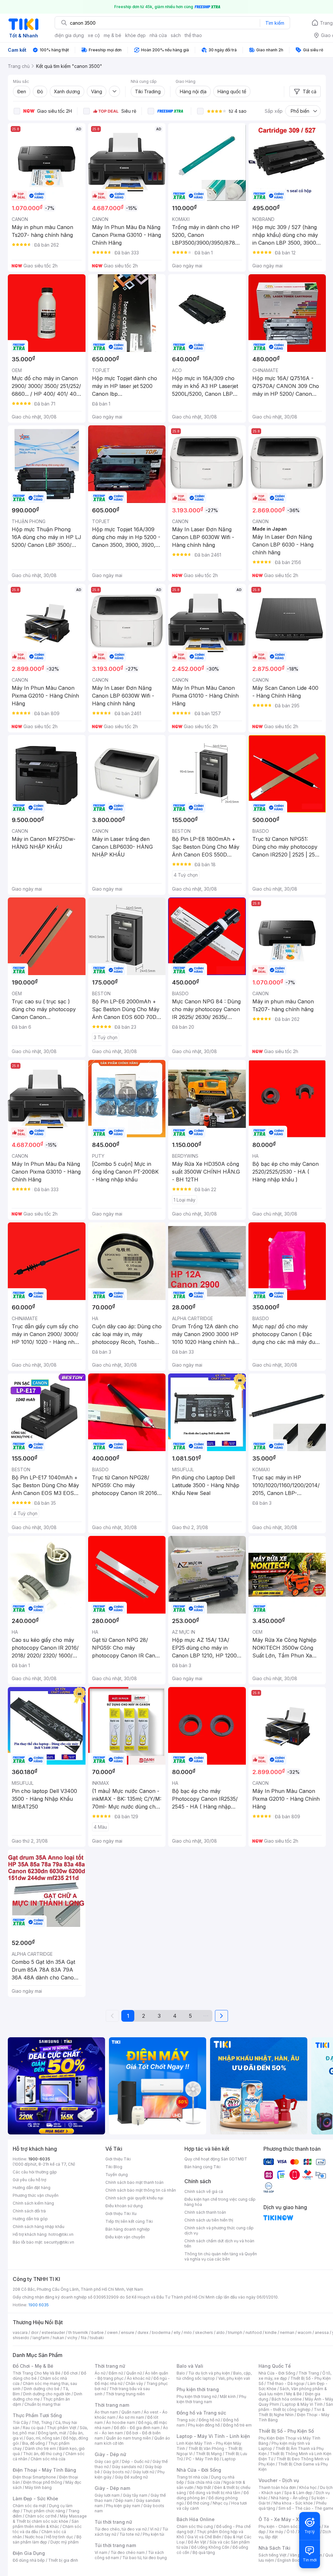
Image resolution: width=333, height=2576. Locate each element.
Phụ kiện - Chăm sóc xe (281, 2526)
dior (35, 2332)
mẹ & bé (113, 35)
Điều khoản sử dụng (124, 2206)
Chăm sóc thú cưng (195, 2526)
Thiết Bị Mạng (209, 2454)
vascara (20, 2332)
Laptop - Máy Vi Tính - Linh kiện (213, 2436)
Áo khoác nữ (139, 2378)
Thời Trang (309, 2373)
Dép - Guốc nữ (136, 2461)
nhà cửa (158, 35)
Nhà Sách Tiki (274, 2548)
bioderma (161, 2332)
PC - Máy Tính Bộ (202, 2459)
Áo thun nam (106, 2412)
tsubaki (97, 2338)
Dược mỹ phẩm (65, 2542)
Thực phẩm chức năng (44, 2511)
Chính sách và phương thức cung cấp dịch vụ (219, 2230)
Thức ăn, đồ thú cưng (43, 2454)
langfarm (41, 2338)
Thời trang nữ (110, 2366)
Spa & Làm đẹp (298, 2493)
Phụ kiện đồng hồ (204, 2425)
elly (177, 2332)
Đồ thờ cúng (198, 2503)
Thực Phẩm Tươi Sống (37, 2415)
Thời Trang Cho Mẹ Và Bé (37, 2373)
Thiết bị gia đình (63, 2560)
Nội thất (204, 2487)
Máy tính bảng (38, 2487)
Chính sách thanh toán (205, 2212)
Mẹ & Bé (294, 2394)
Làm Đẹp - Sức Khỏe (35, 2499)
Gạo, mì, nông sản (43, 2438)
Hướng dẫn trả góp (30, 2219)
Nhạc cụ (220, 2503)
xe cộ (94, 35)
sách (176, 35)
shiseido (21, 2338)
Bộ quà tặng (204, 2552)
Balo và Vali (190, 2366)
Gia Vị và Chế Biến (204, 2537)
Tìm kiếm (275, 23)
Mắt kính (228, 2396)
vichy (72, 2338)
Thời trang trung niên (125, 2394)
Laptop (229, 2459)
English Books (291, 2560)
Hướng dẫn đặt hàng (32, 2188)
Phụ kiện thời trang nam (211, 2399)
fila (84, 2338)
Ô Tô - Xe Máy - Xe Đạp (285, 2519)
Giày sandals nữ (127, 2467)
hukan (58, 2338)
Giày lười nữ (143, 2472)
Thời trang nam (112, 2405)
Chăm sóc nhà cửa (48, 2459)
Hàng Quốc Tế (275, 2366)
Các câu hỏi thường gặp (35, 2172)
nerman (287, 2332)
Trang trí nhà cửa (192, 2477)
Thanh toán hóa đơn (277, 2487)
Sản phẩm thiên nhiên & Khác (46, 2524)
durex (143, 2332)
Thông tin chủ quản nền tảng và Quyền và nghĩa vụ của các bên (221, 2256)
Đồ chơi (71, 2373)
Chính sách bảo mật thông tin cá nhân (141, 2190)
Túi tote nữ (129, 2534)
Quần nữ (134, 2373)
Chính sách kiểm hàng (33, 2203)
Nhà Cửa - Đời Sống (199, 2470)
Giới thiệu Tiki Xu (121, 2214)
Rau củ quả (33, 2428)
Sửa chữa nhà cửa (204, 2482)
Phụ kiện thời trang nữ (197, 2396)
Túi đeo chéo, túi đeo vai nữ (121, 2529)
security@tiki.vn (59, 2242)
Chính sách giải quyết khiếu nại (134, 2198)
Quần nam (131, 2412)
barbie (98, 2332)
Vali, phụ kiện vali (234, 2378)
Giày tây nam (135, 2495)
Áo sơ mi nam (131, 2417)
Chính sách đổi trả (29, 2211)
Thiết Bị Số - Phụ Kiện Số (286, 2431)
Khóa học (308, 2487)
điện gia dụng (69, 35)
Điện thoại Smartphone (34, 2477)
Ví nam (101, 2552)
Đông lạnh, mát (52, 2433)
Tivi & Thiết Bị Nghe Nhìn (292, 2412)
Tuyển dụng (117, 2175)
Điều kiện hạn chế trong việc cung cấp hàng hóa (220, 2202)
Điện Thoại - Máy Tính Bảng (44, 2470)
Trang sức (186, 2420)
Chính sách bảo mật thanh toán (134, 2182)
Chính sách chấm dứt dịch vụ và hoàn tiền (219, 2243)
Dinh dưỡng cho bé (42, 2389)
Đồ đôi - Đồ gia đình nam (137, 2428)
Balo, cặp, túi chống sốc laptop (214, 2376)
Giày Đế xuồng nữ (131, 2477)
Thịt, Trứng (42, 2422)
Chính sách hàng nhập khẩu (39, 2227)
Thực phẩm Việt (62, 2428)
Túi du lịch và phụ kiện (209, 2373)
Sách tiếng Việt (273, 2555)
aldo (220, 2332)
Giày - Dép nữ (110, 2454)
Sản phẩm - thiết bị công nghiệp (296, 2407)
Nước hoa (34, 2537)
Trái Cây (20, 2422)
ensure (128, 2332)
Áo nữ (100, 2373)
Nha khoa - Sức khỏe (293, 2503)
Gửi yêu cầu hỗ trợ (29, 2180)
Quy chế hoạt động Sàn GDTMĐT (216, 2159)
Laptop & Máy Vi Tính (302, 2404)
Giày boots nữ (116, 2472)
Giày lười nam (107, 2495)
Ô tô (291, 2532)
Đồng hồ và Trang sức (201, 2413)
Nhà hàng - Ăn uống (289, 2498)
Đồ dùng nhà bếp (29, 2560)
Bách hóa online (287, 2399)
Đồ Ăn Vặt (197, 2542)
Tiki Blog (114, 2167)
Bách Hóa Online (196, 2519)
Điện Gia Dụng (29, 2553)
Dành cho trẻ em (40, 2448)
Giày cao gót (107, 2461)
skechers (204, 2332)
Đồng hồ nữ (209, 2420)
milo (188, 2332)
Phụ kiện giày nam (123, 2506)
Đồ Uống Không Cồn (210, 2547)
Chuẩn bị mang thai (42, 2404)
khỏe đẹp (135, 35)
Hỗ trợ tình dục (60, 2537)
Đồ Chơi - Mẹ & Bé (33, 2366)
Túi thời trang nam (115, 2545)
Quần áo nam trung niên (128, 2438)
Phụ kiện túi (153, 2534)
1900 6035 (39, 2305)
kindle (271, 2332)
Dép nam (124, 2500)
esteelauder (53, 2332)
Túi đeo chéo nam (128, 2552)
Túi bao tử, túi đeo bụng (145, 2558)
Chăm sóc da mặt (29, 2506)
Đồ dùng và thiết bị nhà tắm (215, 2493)
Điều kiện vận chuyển (125, 2237)
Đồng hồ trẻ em (237, 2425)
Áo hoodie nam (120, 2422)
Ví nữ (154, 2529)
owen (112, 2332)
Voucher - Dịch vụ (279, 2480)
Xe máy (276, 2532)
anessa (322, 2332)
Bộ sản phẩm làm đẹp (47, 2539)
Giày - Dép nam (112, 2488)
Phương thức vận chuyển (36, 2195)
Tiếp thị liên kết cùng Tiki (129, 2221)
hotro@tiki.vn (61, 2234)
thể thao (193, 35)
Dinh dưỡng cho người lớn (47, 2394)
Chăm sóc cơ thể (41, 2516)
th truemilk (78, 2332)
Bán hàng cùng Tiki (202, 2167)
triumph (235, 2332)
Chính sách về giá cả (204, 2191)
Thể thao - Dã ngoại (286, 2383)
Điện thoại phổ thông (43, 2482)
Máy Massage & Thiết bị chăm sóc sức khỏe (50, 2519)
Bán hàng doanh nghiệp (128, 2229)
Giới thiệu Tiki (118, 2159)
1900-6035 (39, 2159)
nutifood (254, 2332)
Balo (181, 2373)
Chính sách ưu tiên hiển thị (209, 2220)
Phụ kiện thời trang (198, 2389)
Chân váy (134, 2383)
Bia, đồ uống (33, 2443)
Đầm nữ (116, 2373)
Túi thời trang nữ (113, 2522)
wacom (305, 2332)
